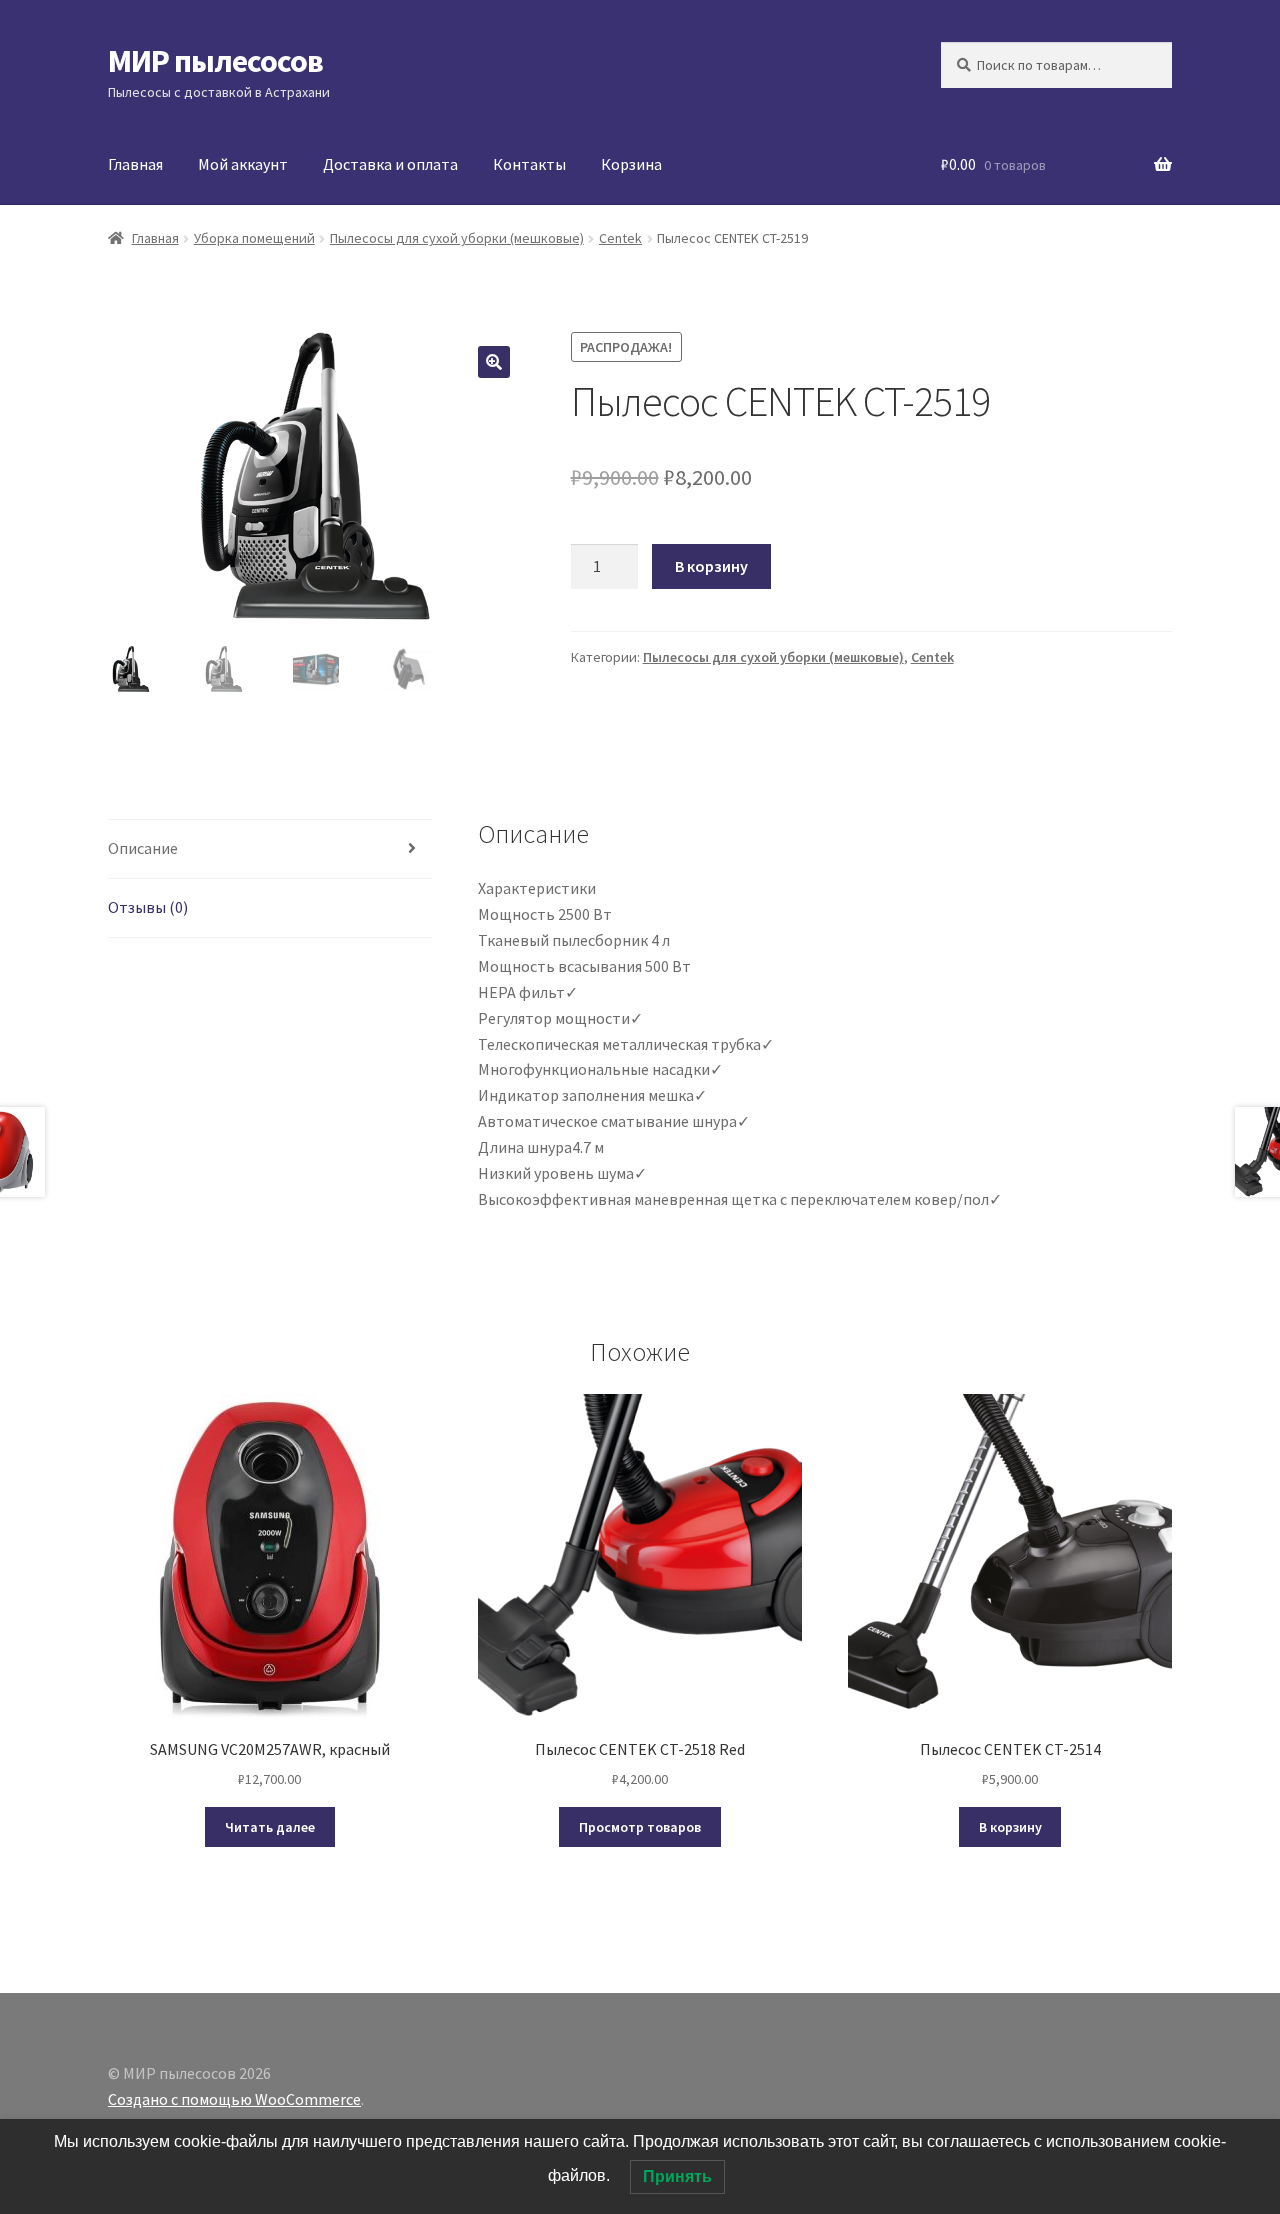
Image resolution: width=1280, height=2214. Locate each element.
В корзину (711, 566)
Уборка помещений (254, 238)
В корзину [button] (1010, 1827)
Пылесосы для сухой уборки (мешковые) (457, 238)
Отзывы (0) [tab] (148, 907)
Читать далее (270, 1827)
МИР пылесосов (215, 61)
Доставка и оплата (390, 164)
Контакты (529, 164)
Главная (135, 164)
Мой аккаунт (243, 164)
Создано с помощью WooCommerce (234, 2099)
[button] (494, 362)
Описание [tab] (143, 848)
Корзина (631, 164)
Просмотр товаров (640, 1827)
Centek (620, 238)
